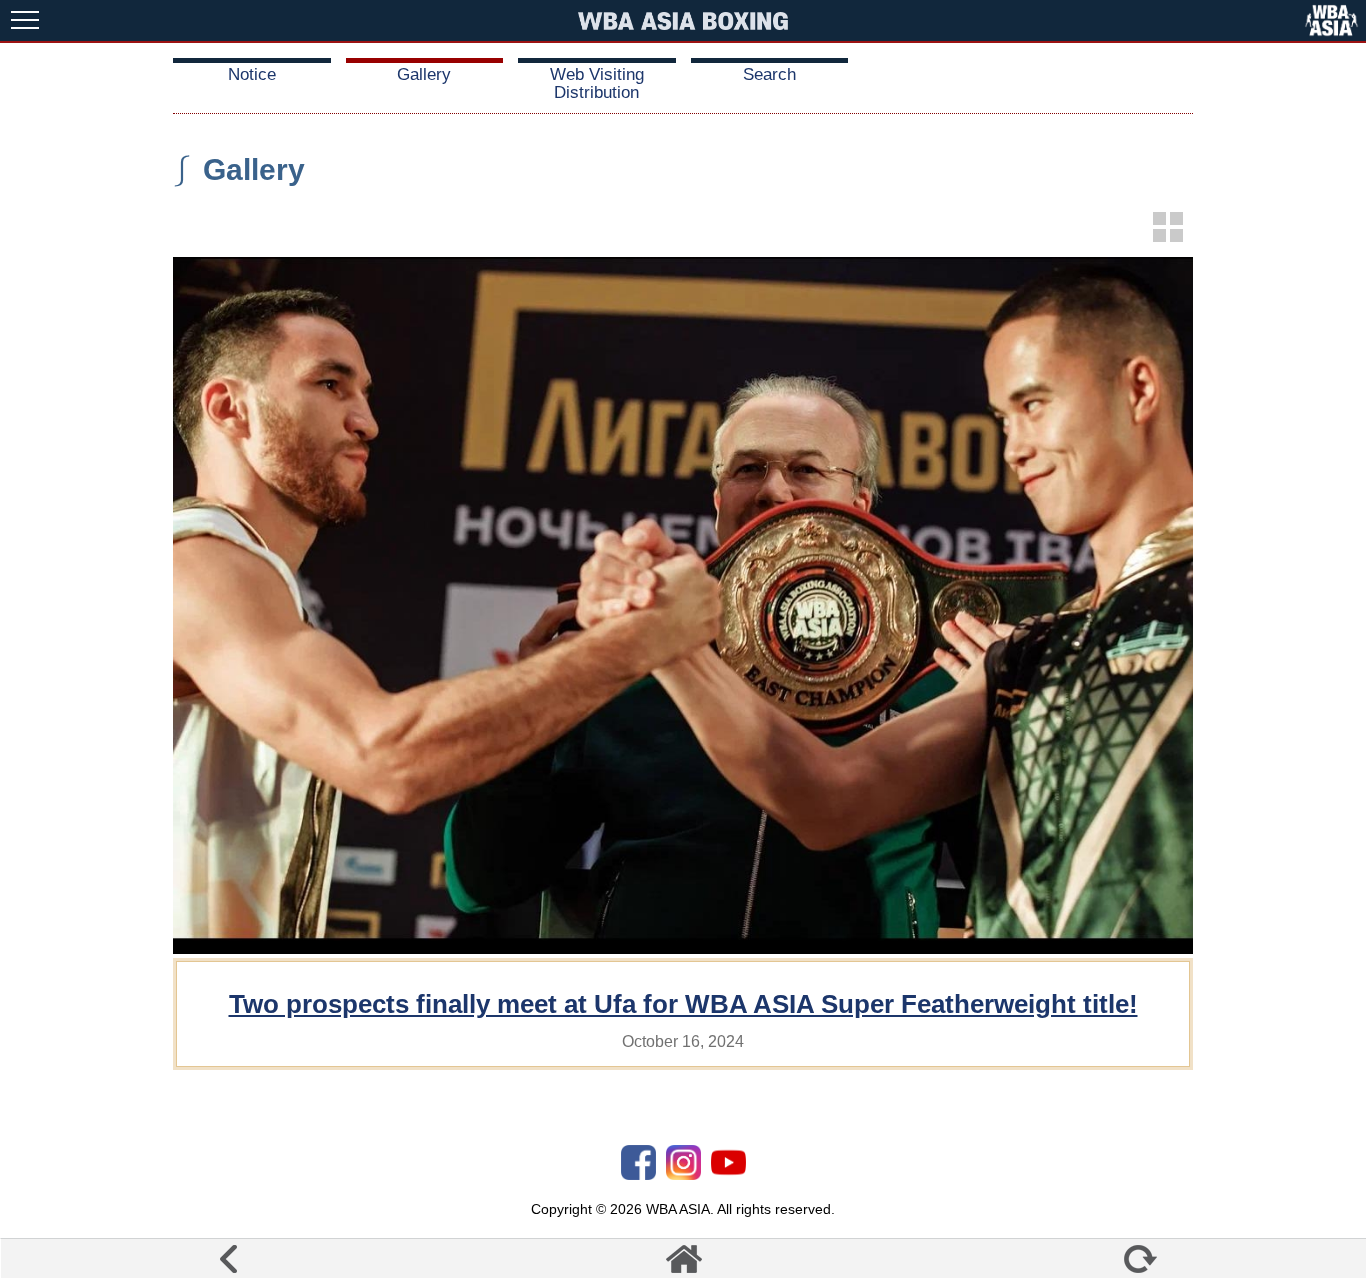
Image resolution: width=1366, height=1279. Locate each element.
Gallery (424, 74)
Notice (252, 74)
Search (769, 74)
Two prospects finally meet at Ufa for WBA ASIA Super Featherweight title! (683, 1004)
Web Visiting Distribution (597, 83)
